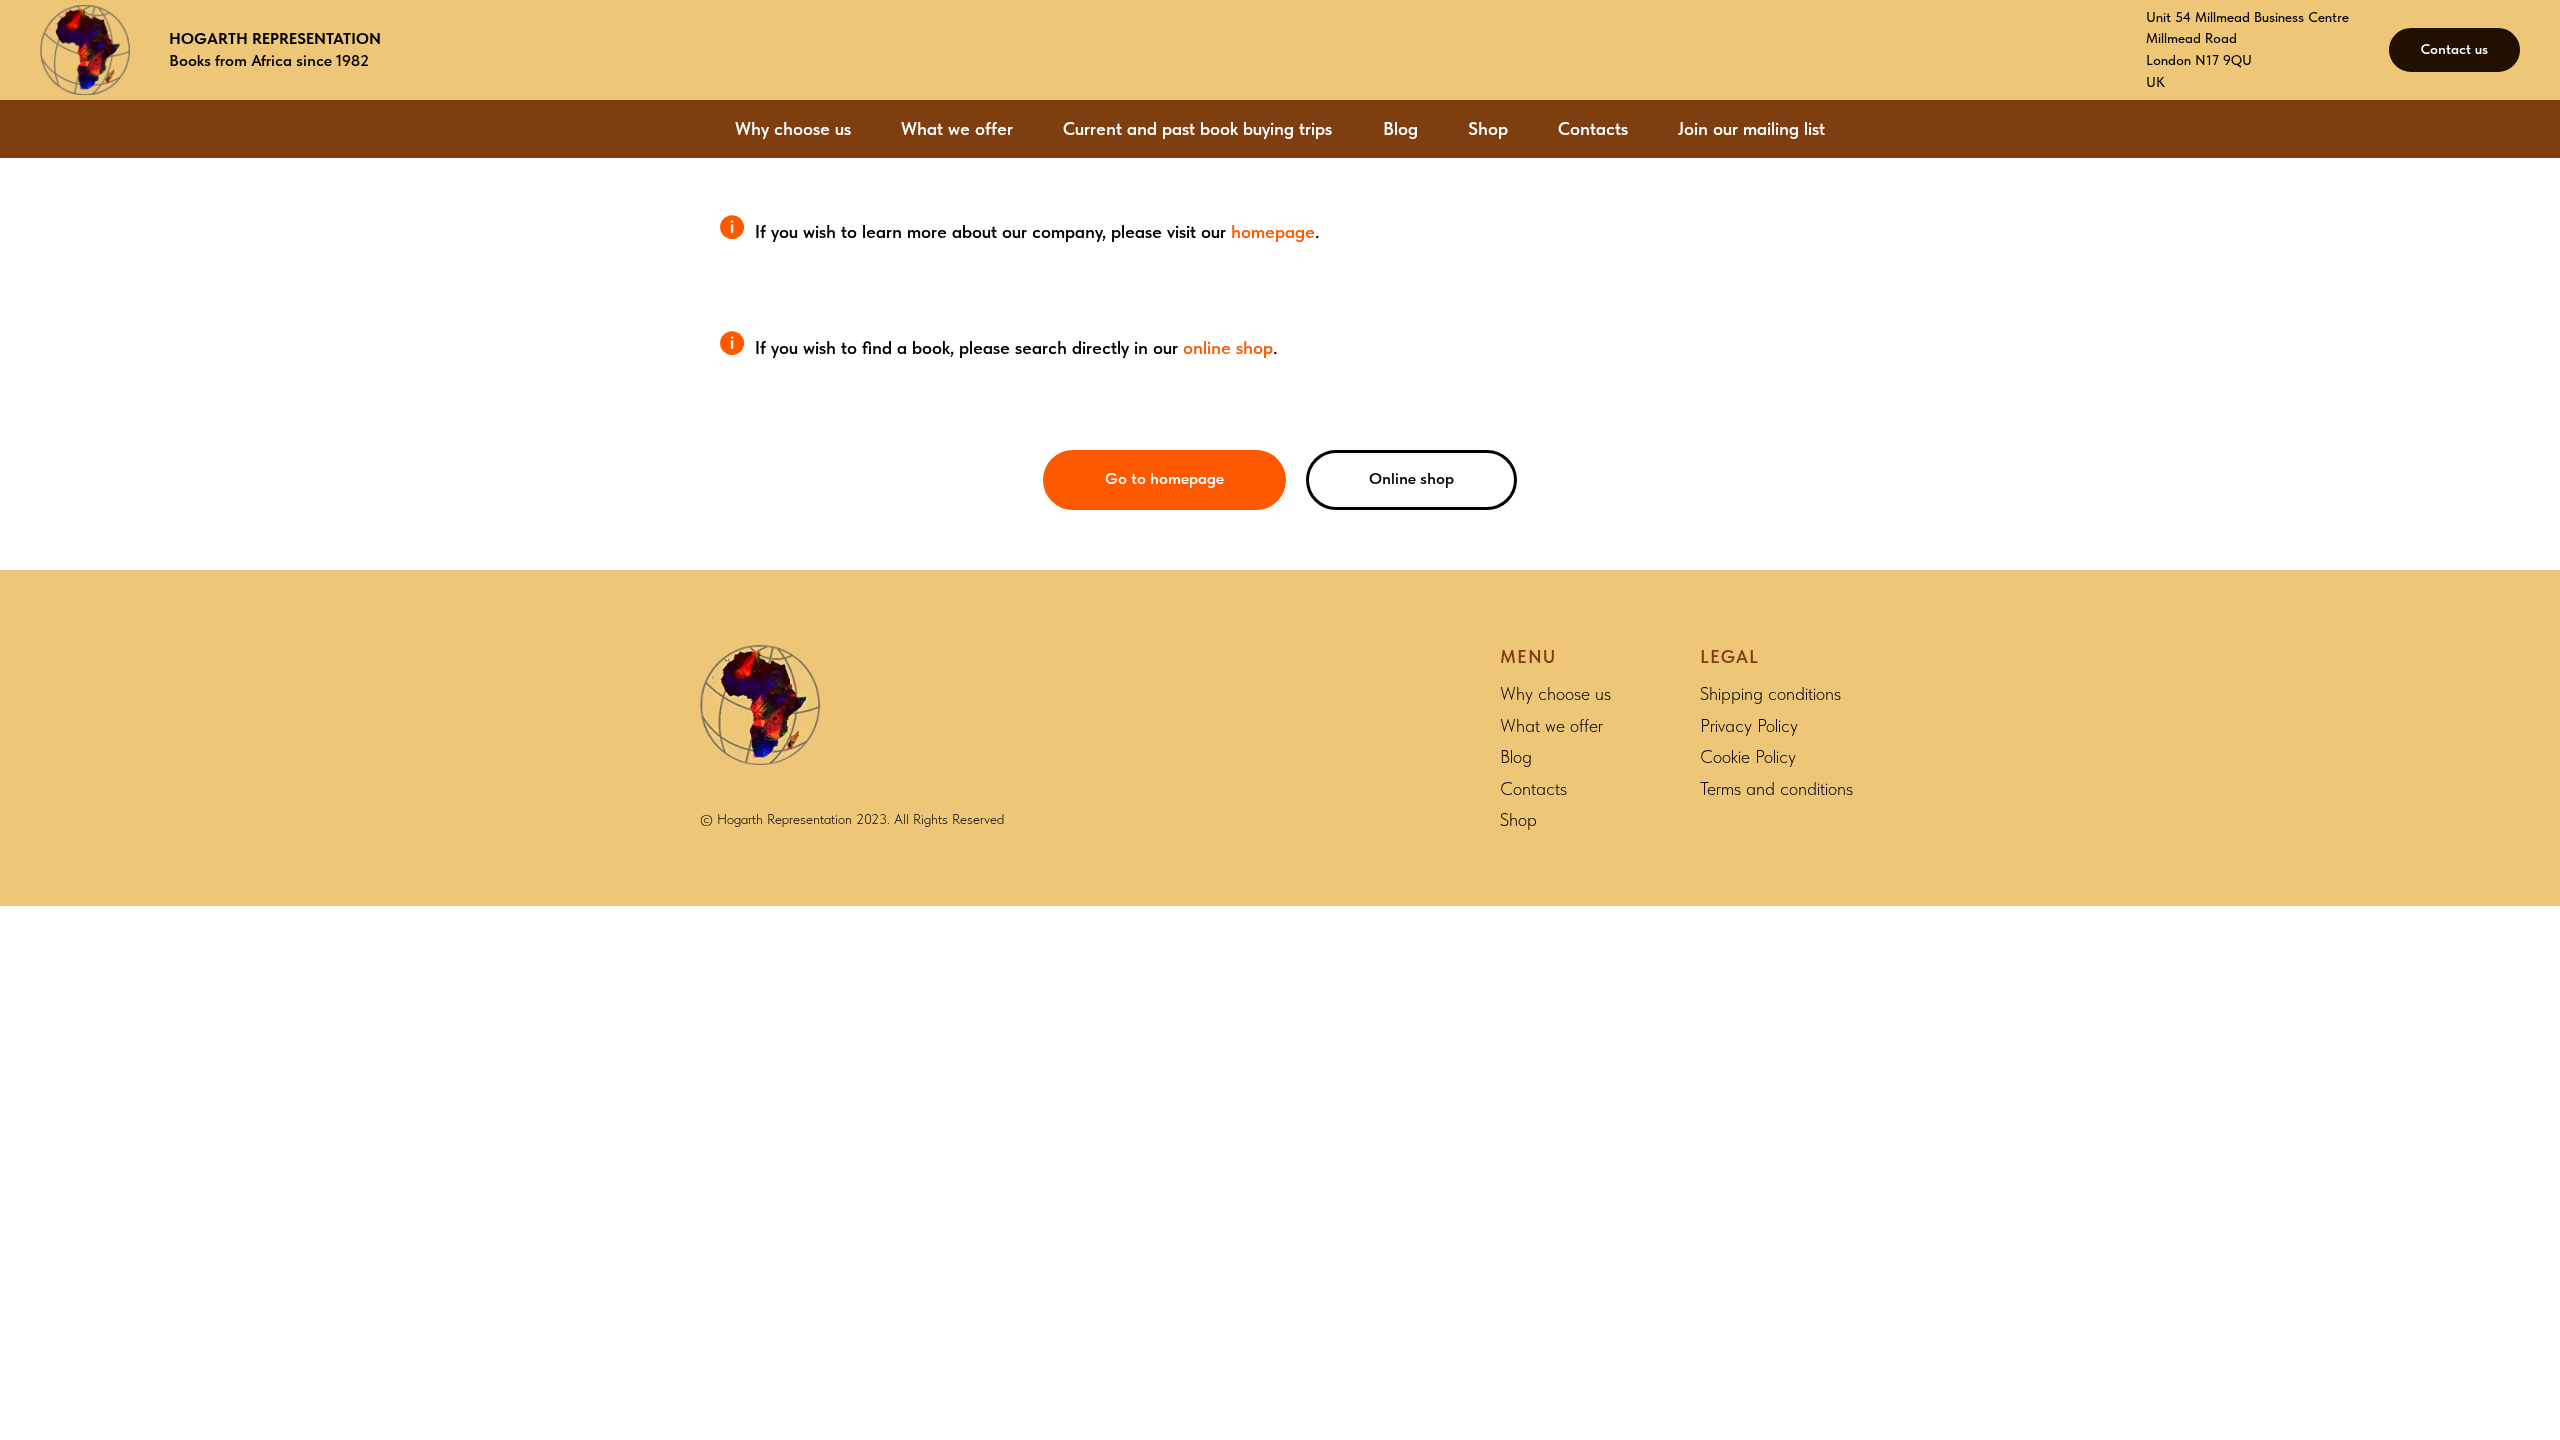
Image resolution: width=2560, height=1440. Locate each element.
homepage (1273, 231)
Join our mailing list (1751, 128)
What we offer (957, 128)
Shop (1488, 128)
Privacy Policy (1749, 725)
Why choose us (793, 128)
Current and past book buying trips (1197, 128)
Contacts (1593, 128)
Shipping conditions (1770, 693)
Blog (1400, 128)
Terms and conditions (1776, 788)
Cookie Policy (1748, 756)
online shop (1228, 347)
